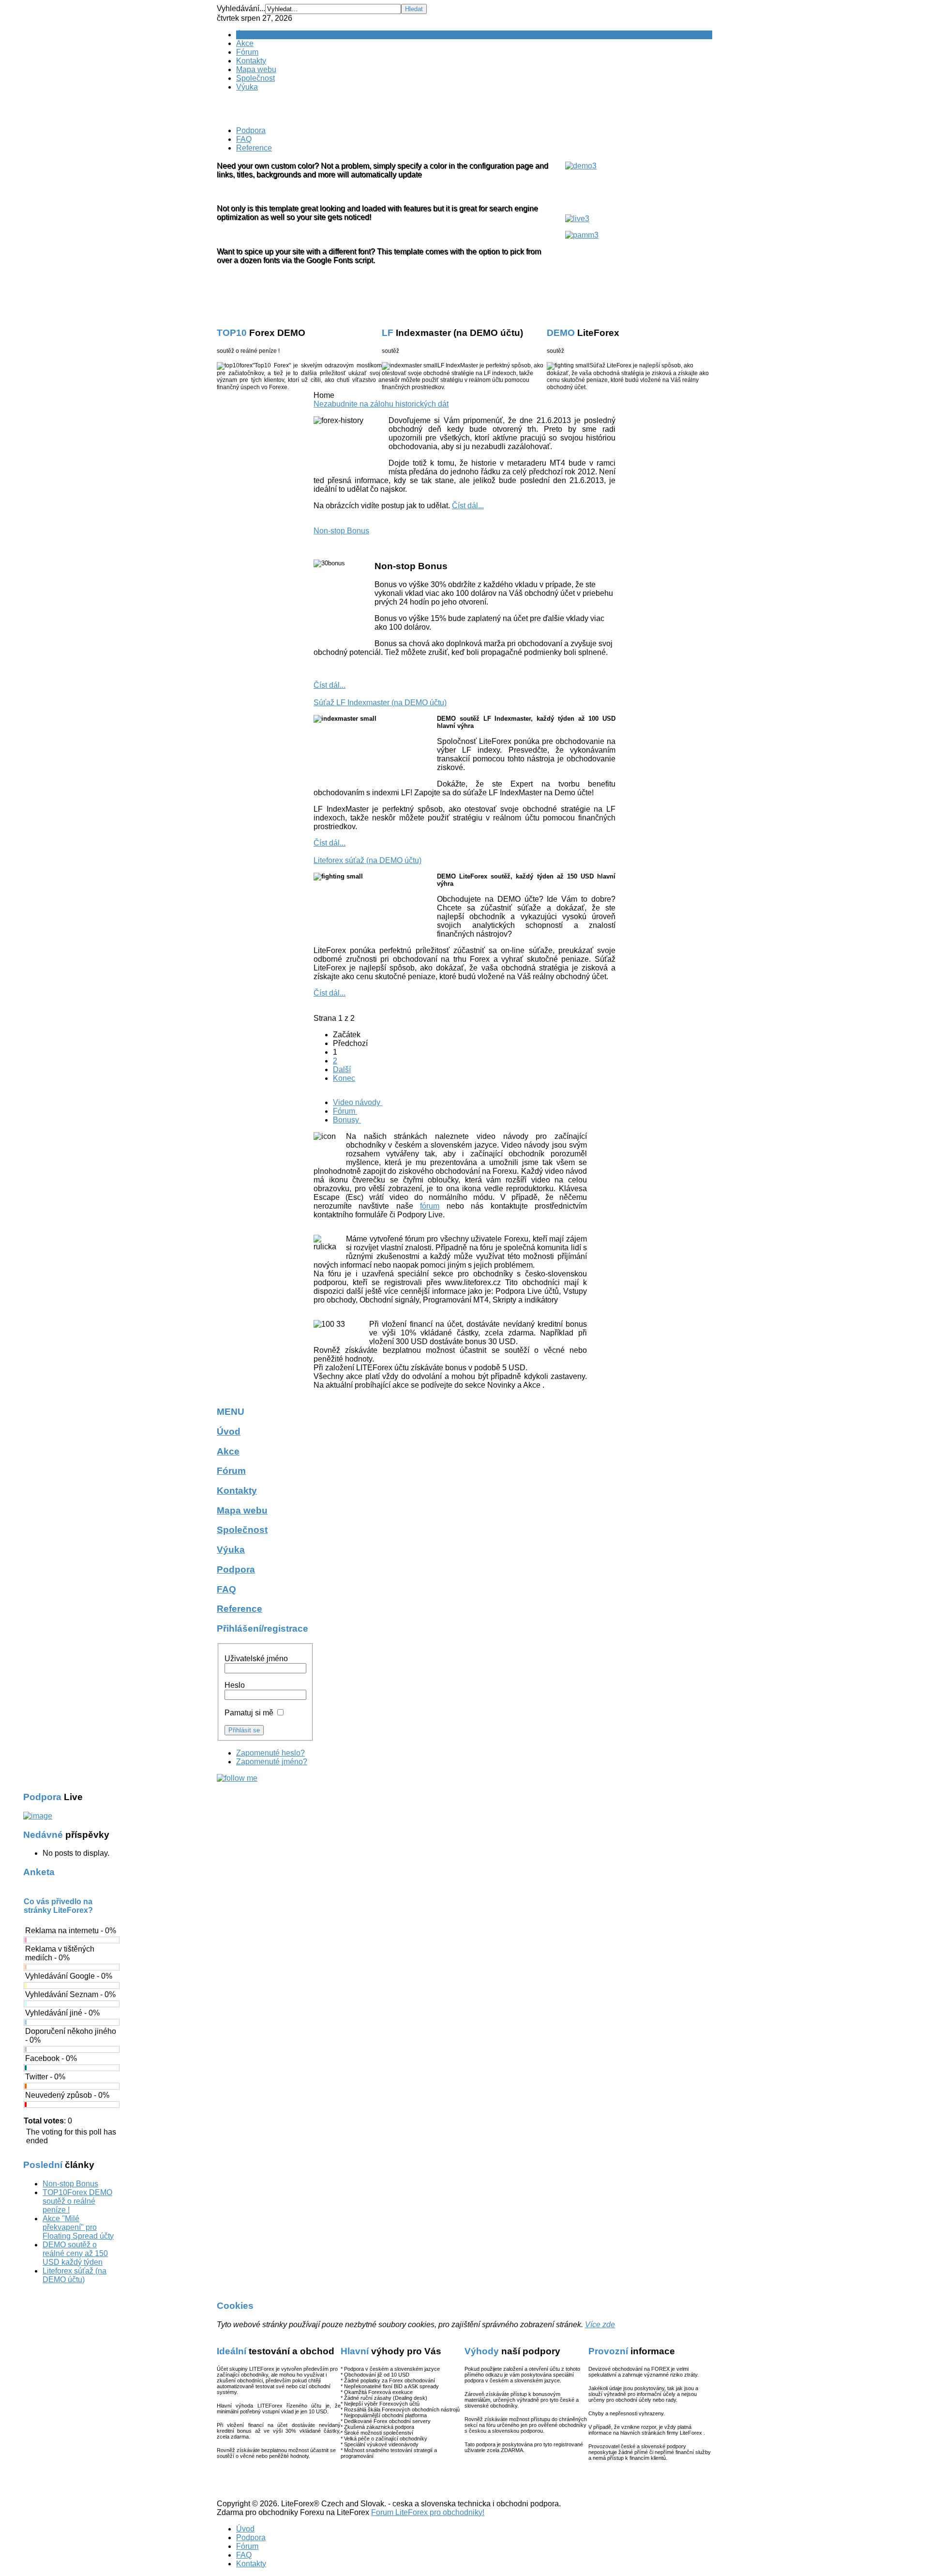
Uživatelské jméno (256, 1659)
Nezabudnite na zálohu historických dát (381, 404)
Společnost (255, 78)
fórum (430, 1206)
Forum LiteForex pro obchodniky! (428, 2512)
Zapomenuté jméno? (272, 1762)
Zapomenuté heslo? (270, 1753)
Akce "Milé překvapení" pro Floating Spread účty (78, 2227)
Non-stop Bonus (341, 531)
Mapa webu (256, 69)
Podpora (251, 130)
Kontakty (251, 61)
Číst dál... (468, 506)
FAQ (244, 139)
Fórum (247, 52)
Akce (245, 43)
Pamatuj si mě (249, 1713)
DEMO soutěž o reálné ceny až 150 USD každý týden (75, 2253)
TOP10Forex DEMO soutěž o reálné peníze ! (77, 2201)
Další (342, 1069)
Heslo (235, 1685)
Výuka (247, 87)
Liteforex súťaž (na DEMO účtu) (367, 860)
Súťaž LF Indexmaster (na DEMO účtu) (380, 703)
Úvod (245, 35)
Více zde (600, 2325)
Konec (344, 1078)
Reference (254, 148)
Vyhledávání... (241, 8)
